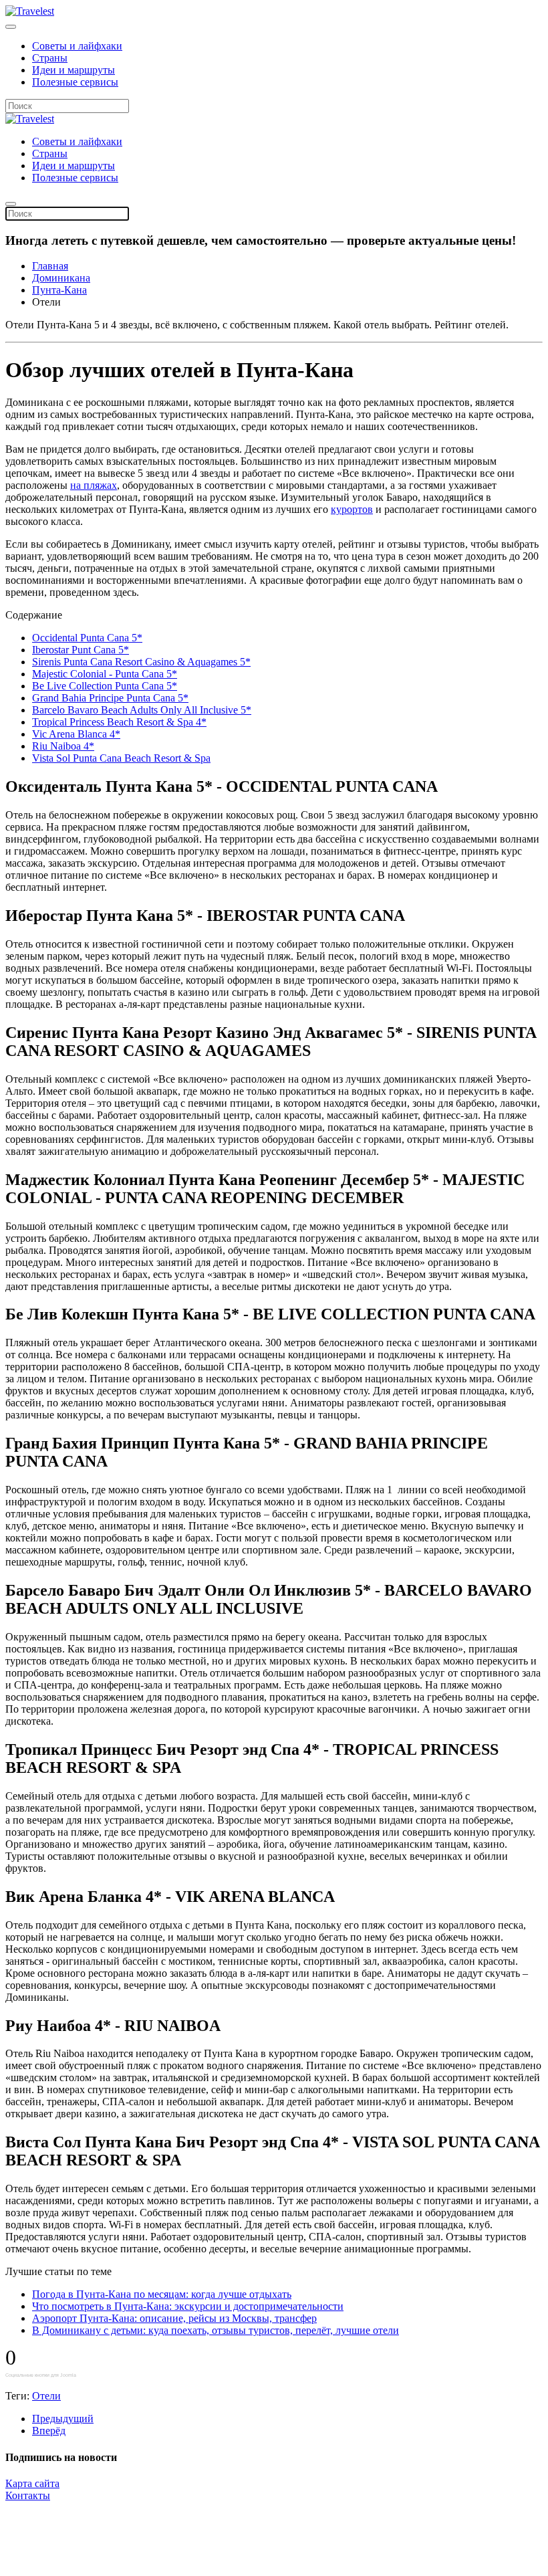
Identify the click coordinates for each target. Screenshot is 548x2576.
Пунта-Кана (59, 290)
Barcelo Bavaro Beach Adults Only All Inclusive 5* (142, 710)
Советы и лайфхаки (77, 46)
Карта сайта (32, 2483)
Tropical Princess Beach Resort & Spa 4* (119, 722)
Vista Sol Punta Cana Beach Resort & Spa (121, 758)
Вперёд (49, 2431)
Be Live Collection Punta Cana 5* (105, 686)
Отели (46, 2396)
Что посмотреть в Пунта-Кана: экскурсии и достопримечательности (188, 2306)
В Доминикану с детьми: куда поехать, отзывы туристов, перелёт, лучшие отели (216, 2330)
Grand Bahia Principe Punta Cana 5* (110, 698)
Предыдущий (63, 2419)
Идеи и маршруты (74, 70)
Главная (50, 266)
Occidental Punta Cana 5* (87, 638)
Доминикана (61, 278)
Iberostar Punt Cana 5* (81, 650)
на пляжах (94, 485)
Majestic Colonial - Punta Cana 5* (105, 674)
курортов (352, 509)
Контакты (28, 2495)
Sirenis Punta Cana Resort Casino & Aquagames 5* (141, 662)
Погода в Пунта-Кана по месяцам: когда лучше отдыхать (162, 2294)
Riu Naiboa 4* (63, 746)
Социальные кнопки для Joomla (41, 2375)
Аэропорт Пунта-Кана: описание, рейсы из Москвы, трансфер (174, 2318)
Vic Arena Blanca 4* (76, 734)
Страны (50, 58)
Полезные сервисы (75, 82)
